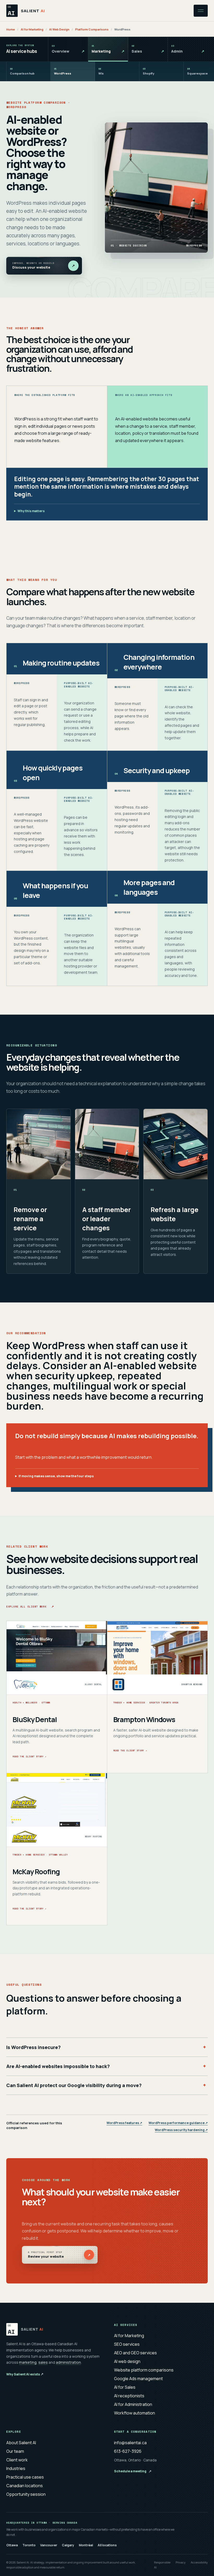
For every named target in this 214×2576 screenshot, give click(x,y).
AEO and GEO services (135, 2353)
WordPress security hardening (181, 2130)
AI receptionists (129, 2396)
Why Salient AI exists (25, 2374)
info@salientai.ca (130, 2443)
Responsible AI (162, 2565)
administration (68, 2362)
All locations (107, 2545)
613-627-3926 (128, 2451)
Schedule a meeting (133, 2471)
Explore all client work (30, 1606)
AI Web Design (59, 29)
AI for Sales (125, 2387)
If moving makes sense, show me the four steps (56, 1476)
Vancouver (49, 2545)
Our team (15, 2451)
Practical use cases (25, 2477)
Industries (16, 2468)
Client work (17, 2460)
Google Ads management (138, 2379)
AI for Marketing (32, 29)
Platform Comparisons (92, 29)
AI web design (127, 2361)
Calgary (68, 2545)
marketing (28, 2362)
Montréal (86, 2545)
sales (43, 2362)
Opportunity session (26, 2494)
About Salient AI (21, 2443)
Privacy (181, 2562)
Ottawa (12, 2545)
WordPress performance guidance (178, 2123)
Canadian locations (25, 2486)
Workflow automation (135, 2413)
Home (11, 29)
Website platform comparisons (144, 2370)
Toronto (29, 2545)
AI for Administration (133, 2404)
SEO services (127, 2344)
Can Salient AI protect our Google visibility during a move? (74, 2085)
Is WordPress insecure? (34, 2047)
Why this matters (31, 511)
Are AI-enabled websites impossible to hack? (58, 2066)
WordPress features (124, 2123)
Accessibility (199, 2562)
